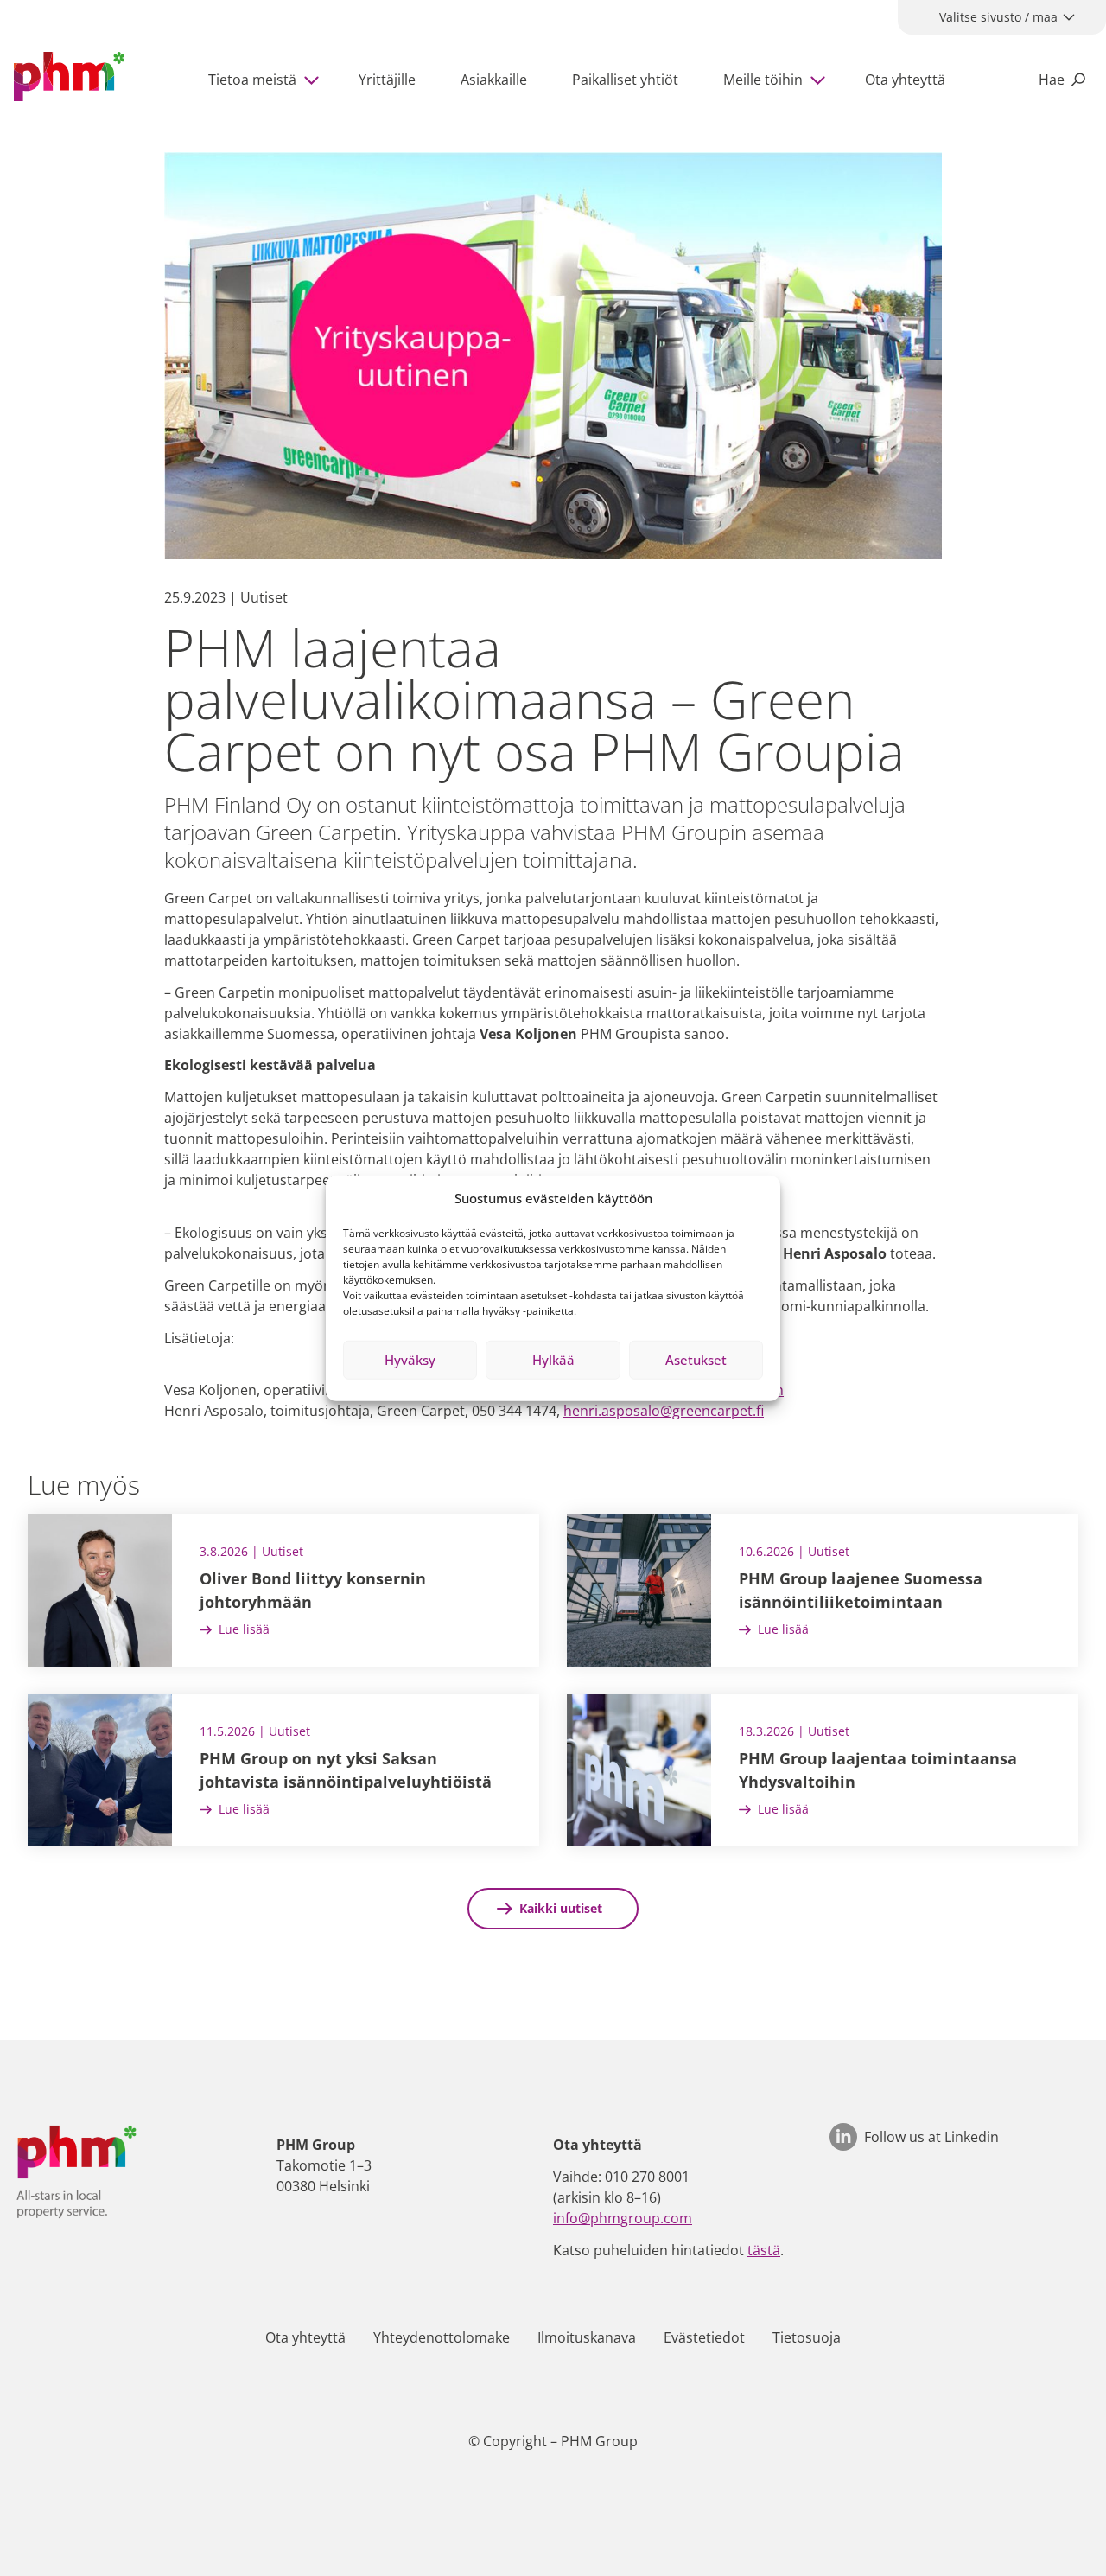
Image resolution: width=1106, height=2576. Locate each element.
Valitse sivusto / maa (998, 17)
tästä (764, 2250)
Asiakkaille (494, 80)
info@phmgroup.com (623, 2218)
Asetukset (696, 1360)
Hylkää (553, 1360)
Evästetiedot (704, 2337)
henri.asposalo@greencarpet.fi (664, 1411)
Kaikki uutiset (561, 1908)
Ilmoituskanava (587, 2337)
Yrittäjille (387, 80)
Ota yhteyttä (905, 80)
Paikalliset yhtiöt (625, 80)
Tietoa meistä (252, 80)
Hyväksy (410, 1360)
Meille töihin (763, 80)
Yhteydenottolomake (442, 2337)
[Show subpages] (315, 80)
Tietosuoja (807, 2337)
